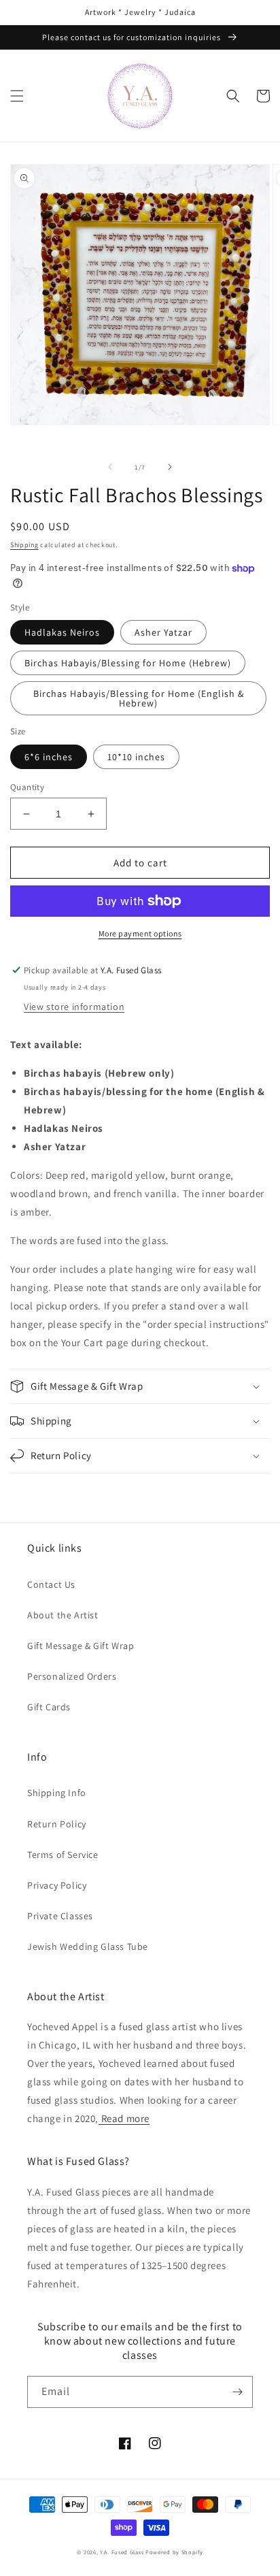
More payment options (140, 933)
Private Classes (60, 1916)
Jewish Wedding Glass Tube (88, 1946)
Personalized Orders (72, 1676)
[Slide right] (170, 467)
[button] (17, 96)
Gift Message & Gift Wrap (81, 1646)
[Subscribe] (237, 2392)
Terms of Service (63, 1855)
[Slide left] (110, 467)
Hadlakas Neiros (62, 632)
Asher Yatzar (163, 632)
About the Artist (63, 1615)
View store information (74, 1007)
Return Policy (57, 1824)
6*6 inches (49, 757)
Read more (124, 2118)
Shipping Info (57, 1793)
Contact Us (51, 1584)
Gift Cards (49, 1707)
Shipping (24, 545)
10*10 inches (136, 757)
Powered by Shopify (174, 2552)
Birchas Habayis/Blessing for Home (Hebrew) (128, 663)
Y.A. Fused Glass (122, 2552)
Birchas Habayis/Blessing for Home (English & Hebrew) (139, 698)
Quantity (27, 787)
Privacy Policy (57, 1885)
